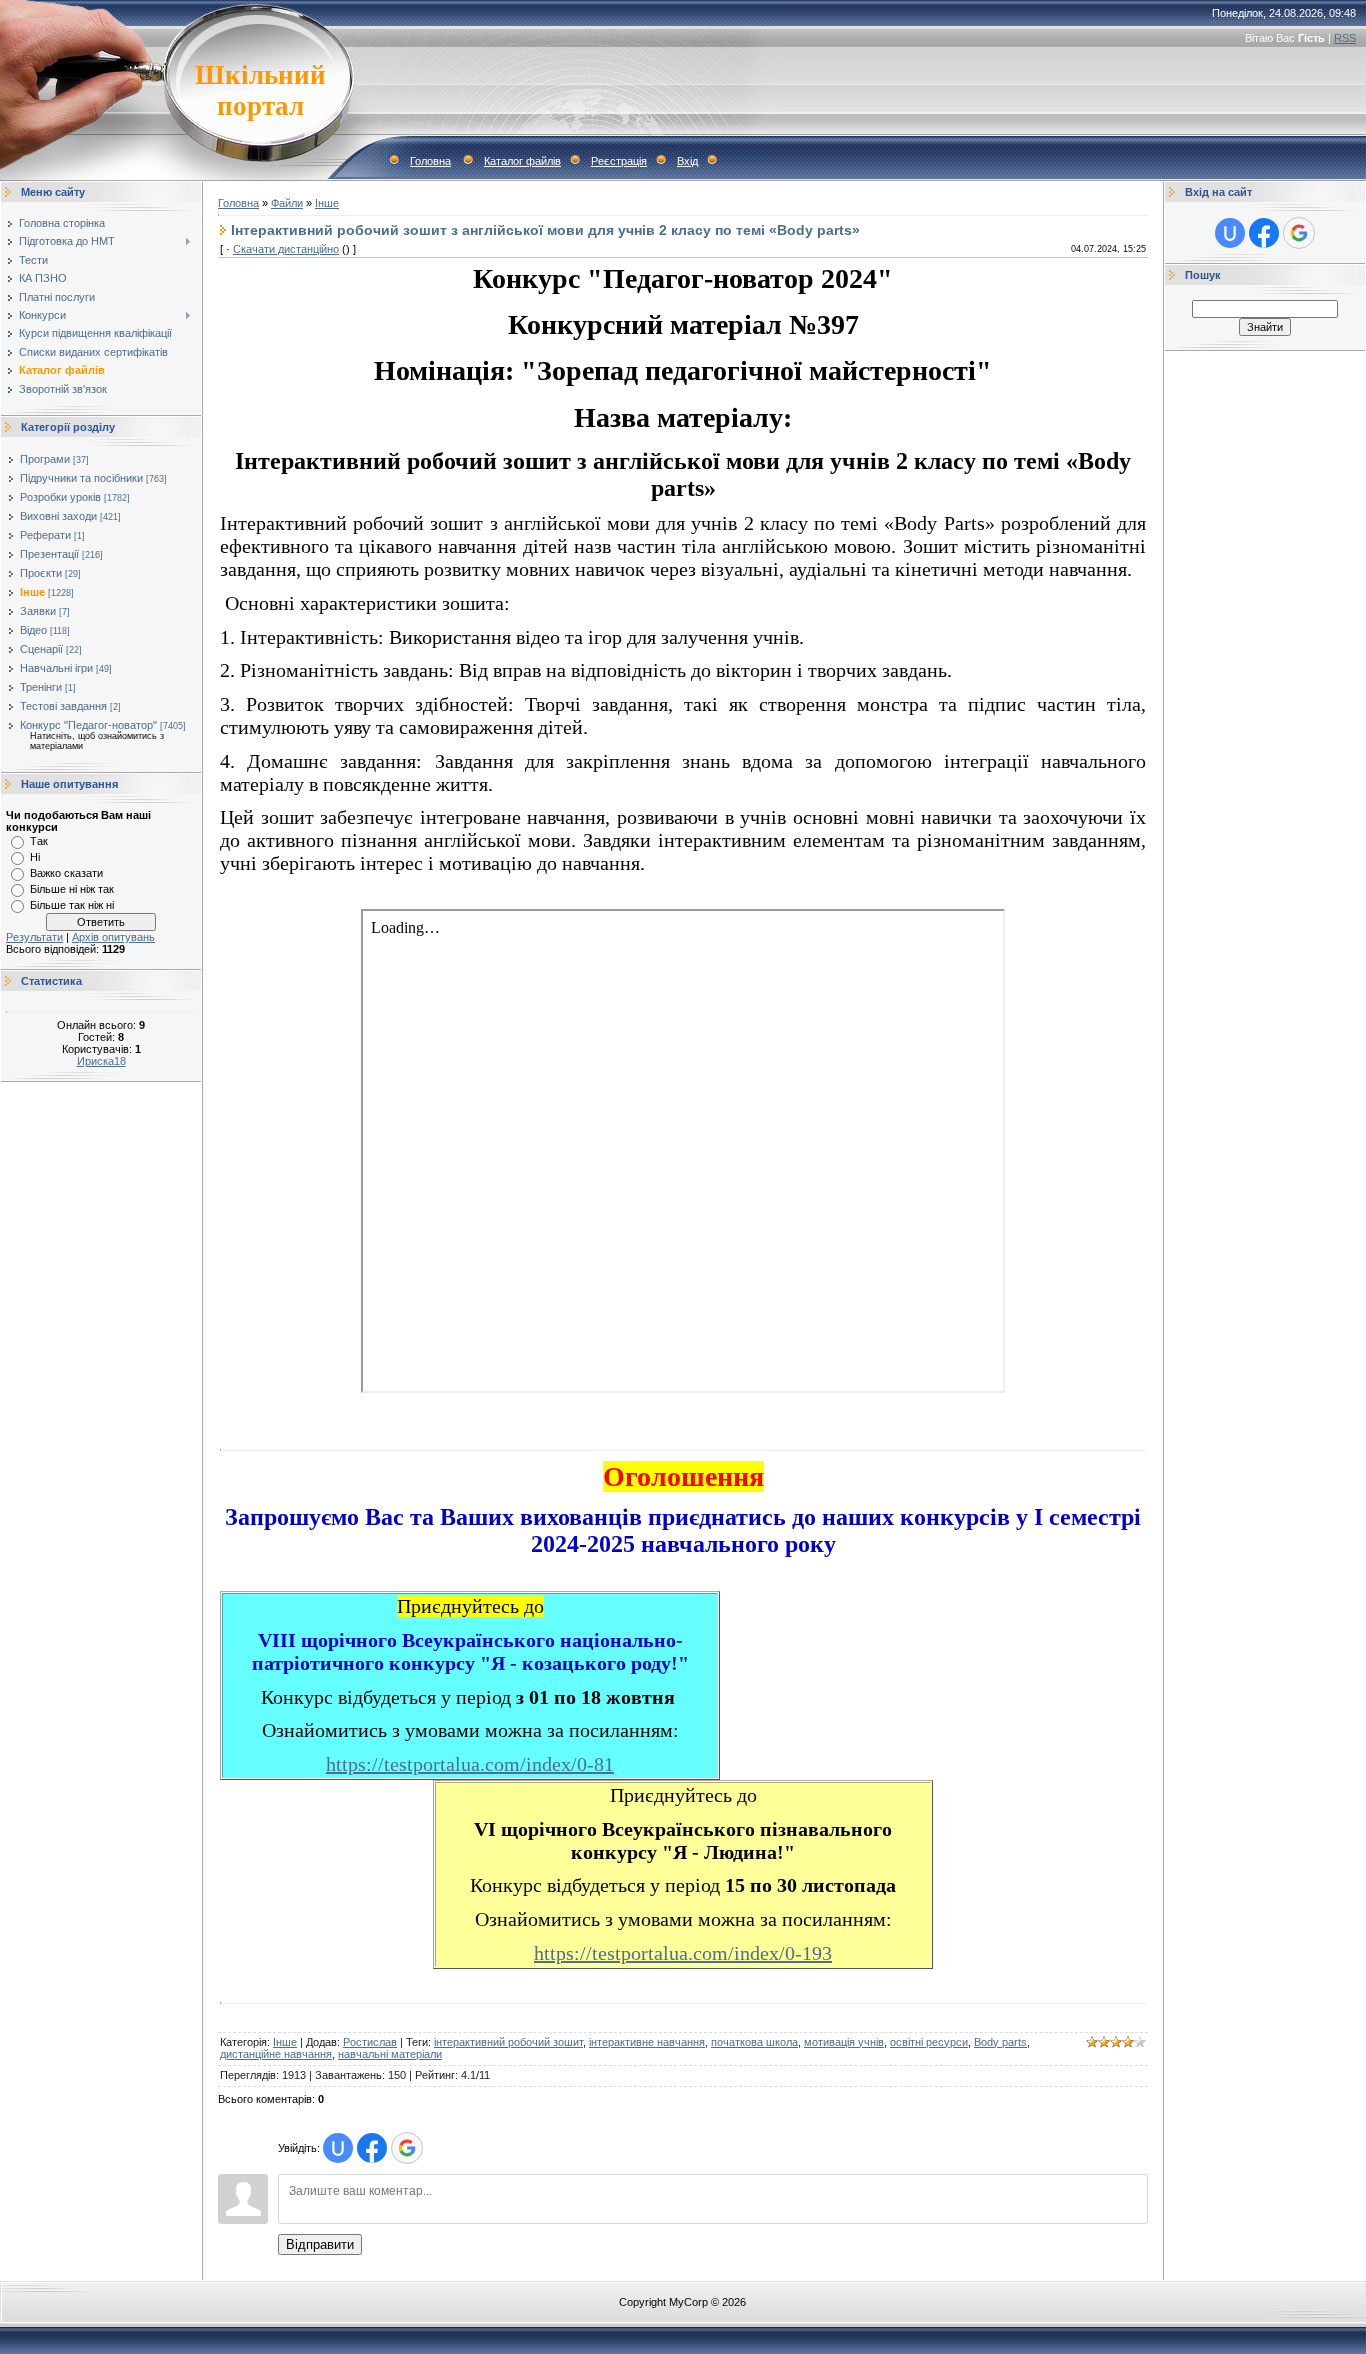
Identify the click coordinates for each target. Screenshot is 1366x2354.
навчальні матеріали (390, 2054)
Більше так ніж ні (72, 905)
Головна (430, 161)
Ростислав (370, 2042)
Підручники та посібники (81, 478)
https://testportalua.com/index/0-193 (683, 1953)
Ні (35, 857)
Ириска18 (101, 1061)
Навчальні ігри (56, 668)
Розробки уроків (60, 497)
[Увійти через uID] (338, 2148)
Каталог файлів (522, 161)
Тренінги (41, 687)
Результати (34, 937)
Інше (32, 592)
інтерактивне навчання (647, 2042)
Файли (287, 203)
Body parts (1000, 2042)
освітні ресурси (929, 2042)
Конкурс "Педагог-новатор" (88, 725)
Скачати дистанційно (286, 249)
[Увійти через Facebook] (372, 2148)
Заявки (38, 611)
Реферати (45, 535)
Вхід (687, 161)
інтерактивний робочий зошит (508, 2042)
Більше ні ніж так (72, 889)
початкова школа (754, 2042)
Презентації (49, 554)
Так (39, 841)
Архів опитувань (113, 937)
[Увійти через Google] (407, 2148)
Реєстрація (619, 161)
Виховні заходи (58, 516)
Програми (45, 459)
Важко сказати (66, 873)
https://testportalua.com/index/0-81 (470, 1764)
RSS (1345, 38)
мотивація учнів (844, 2042)
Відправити (320, 2244)
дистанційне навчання (276, 2054)
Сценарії (41, 649)
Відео (33, 630)
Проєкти (41, 573)
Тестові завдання (63, 706)
